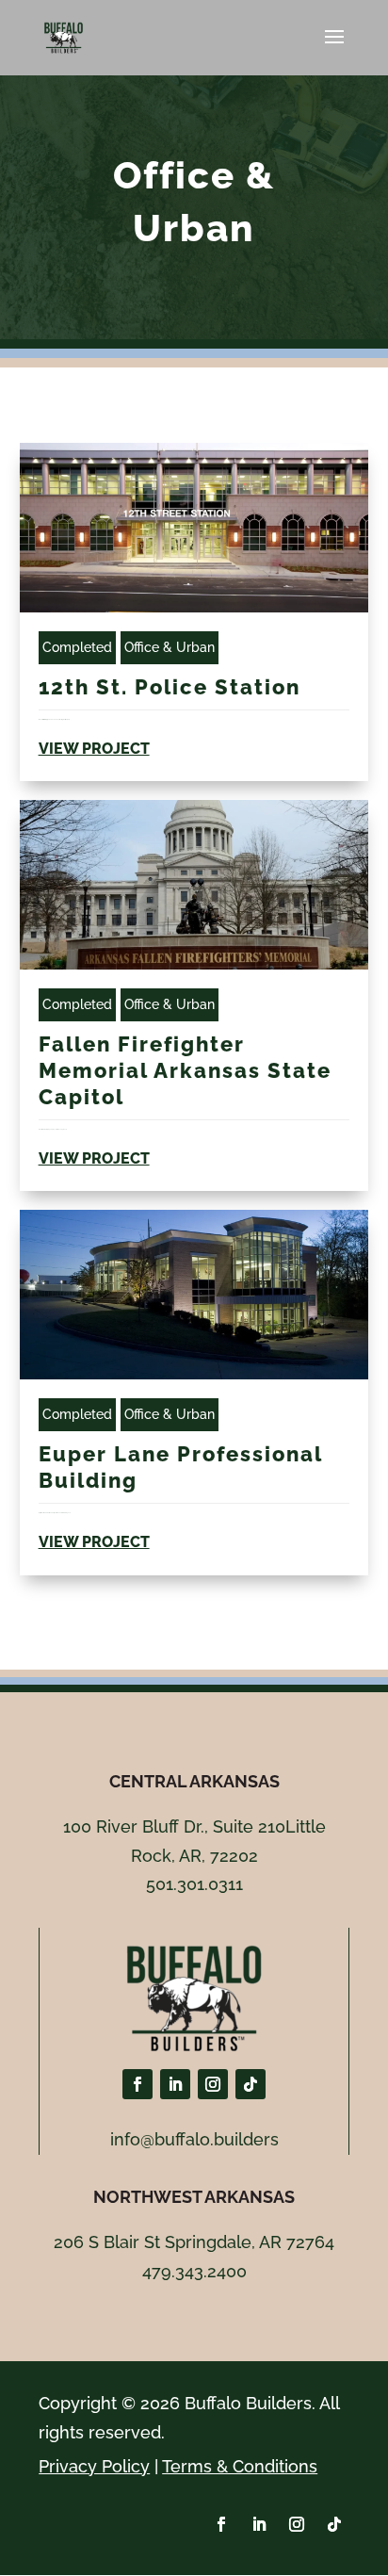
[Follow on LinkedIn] (175, 2084)
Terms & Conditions (240, 2466)
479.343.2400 (194, 2271)
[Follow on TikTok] (251, 2084)
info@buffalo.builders (194, 2139)
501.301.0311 (194, 1884)
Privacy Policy (94, 2466)
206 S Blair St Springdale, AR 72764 (194, 2242)
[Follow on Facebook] (137, 2084)
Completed (77, 647)
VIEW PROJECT (94, 749)
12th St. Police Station (170, 687)
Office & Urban (170, 647)
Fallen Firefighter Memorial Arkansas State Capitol (185, 1070)
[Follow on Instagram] (213, 2084)
